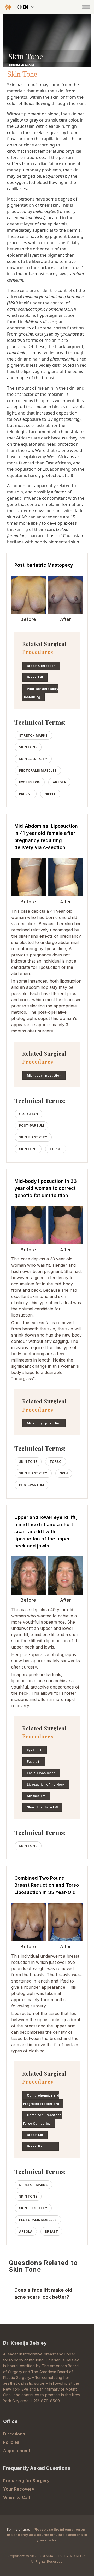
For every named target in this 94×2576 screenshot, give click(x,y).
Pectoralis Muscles (38, 770)
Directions (14, 2434)
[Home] (8, 7)
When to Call (17, 2497)
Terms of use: (19, 2529)
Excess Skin (30, 782)
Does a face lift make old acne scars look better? (43, 2293)
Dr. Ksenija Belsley (25, 2343)
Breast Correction (41, 666)
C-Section (28, 1114)
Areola (59, 782)
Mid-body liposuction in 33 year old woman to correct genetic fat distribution (46, 1188)
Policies (11, 2442)
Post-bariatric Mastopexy (44, 565)
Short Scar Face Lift (42, 1807)
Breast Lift (35, 677)
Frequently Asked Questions (37, 2468)
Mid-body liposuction (44, 1075)
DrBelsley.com (22, 65)
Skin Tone (28, 747)
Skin (64, 1473)
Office (10, 2421)
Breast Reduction (41, 2146)
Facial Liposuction (41, 1773)
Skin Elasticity (33, 759)
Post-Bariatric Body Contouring (40, 693)
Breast (26, 794)
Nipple (50, 794)
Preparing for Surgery (26, 2481)
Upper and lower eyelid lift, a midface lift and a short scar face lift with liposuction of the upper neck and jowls (46, 1531)
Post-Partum (31, 1126)
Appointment (17, 2451)
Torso (56, 1149)
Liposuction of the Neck (46, 1784)
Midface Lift (36, 1796)
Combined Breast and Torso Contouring (42, 2119)
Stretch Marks (33, 735)
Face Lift (34, 1762)
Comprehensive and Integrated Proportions (41, 2100)
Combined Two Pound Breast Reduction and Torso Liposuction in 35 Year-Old (47, 1885)
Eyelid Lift (35, 1750)
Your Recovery (19, 2489)
